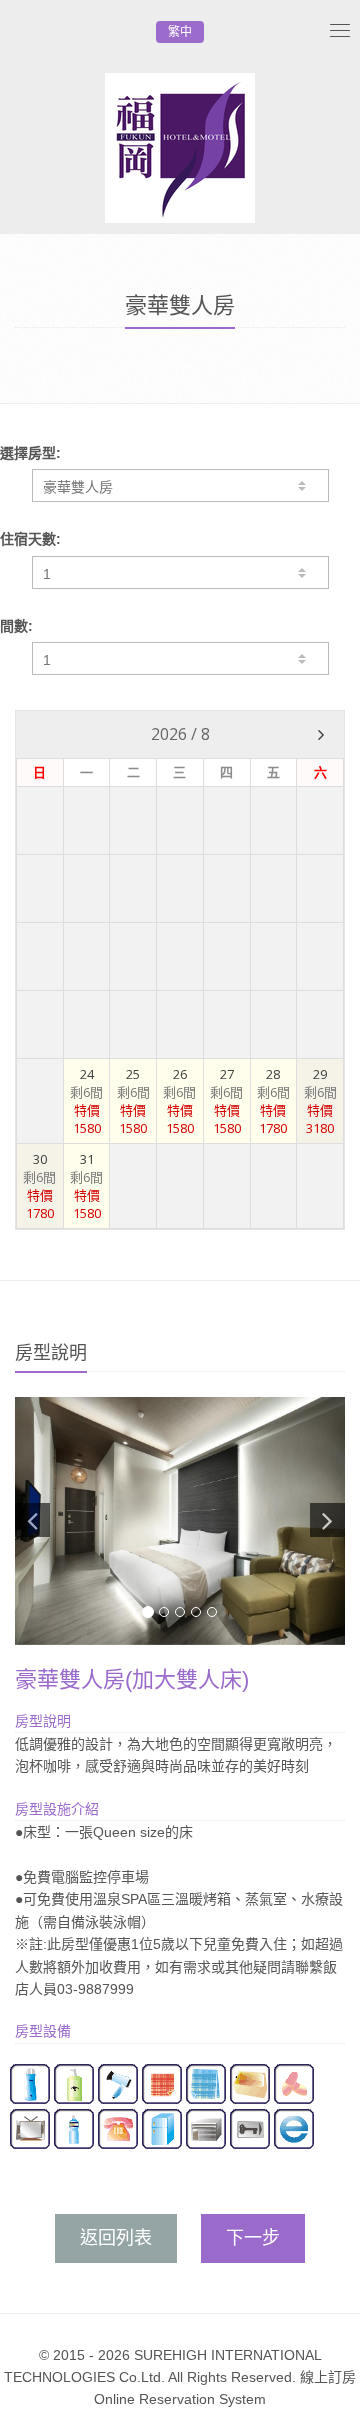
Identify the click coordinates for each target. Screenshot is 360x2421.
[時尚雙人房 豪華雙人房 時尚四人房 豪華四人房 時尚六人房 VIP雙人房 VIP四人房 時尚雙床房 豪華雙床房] (180, 485)
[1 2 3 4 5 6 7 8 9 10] (180, 658)
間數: (16, 626)
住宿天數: (30, 539)
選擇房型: (30, 453)
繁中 (180, 32)
